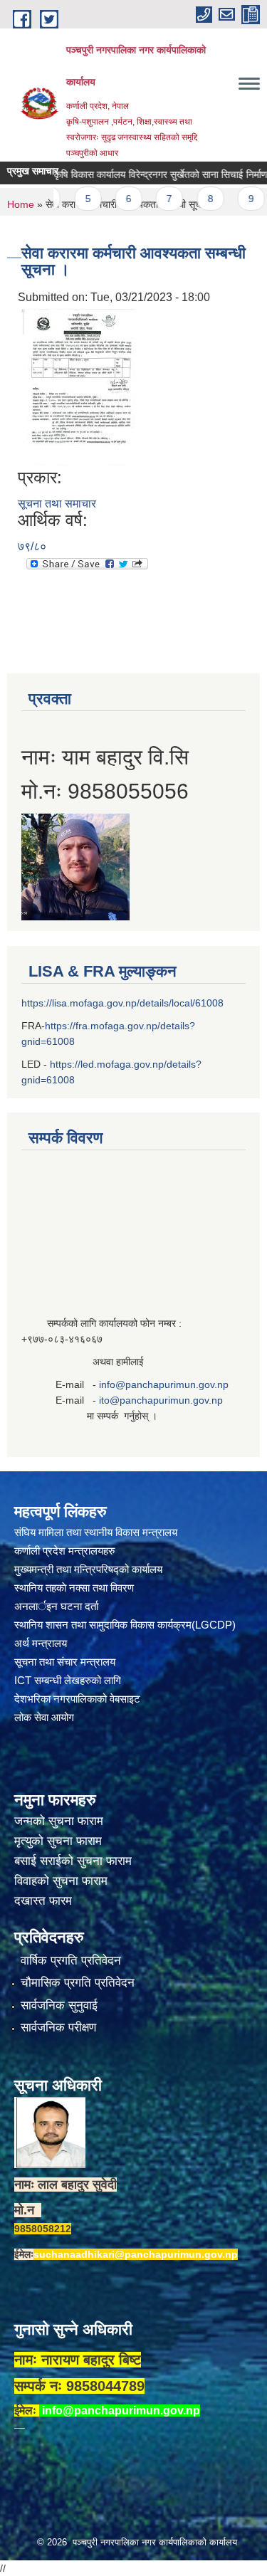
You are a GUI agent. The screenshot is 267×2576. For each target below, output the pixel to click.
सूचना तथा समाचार (57, 504)
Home (21, 204)
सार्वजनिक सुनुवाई (59, 2005)
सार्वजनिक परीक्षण (58, 2028)
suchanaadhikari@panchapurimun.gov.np (136, 2254)
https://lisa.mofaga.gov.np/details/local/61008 (122, 1003)
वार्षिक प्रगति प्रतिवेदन (71, 1961)
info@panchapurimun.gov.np (164, 1384)
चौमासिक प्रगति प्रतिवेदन (78, 1983)
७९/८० (32, 546)
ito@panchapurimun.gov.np (161, 1400)
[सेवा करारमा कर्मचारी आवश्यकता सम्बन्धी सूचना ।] (79, 386)
